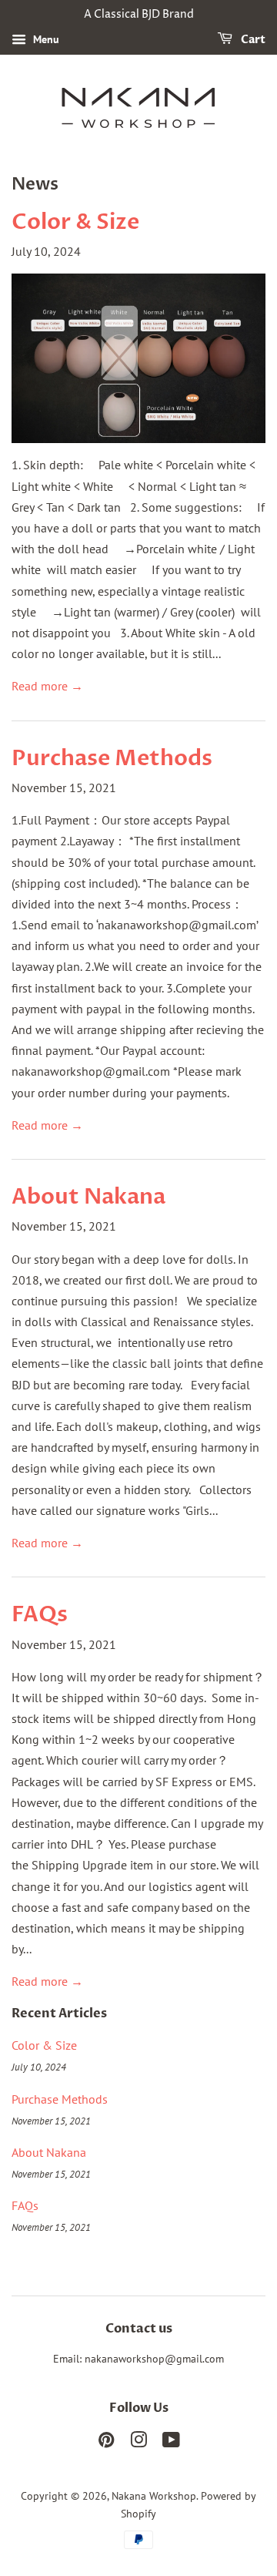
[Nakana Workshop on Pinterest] (106, 2443)
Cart (252, 40)
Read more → (47, 686)
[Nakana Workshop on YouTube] (171, 2443)
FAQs (40, 1614)
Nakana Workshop (154, 2496)
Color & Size (75, 222)
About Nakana (88, 1197)
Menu (45, 39)
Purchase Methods (112, 758)
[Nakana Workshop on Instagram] (138, 2443)
